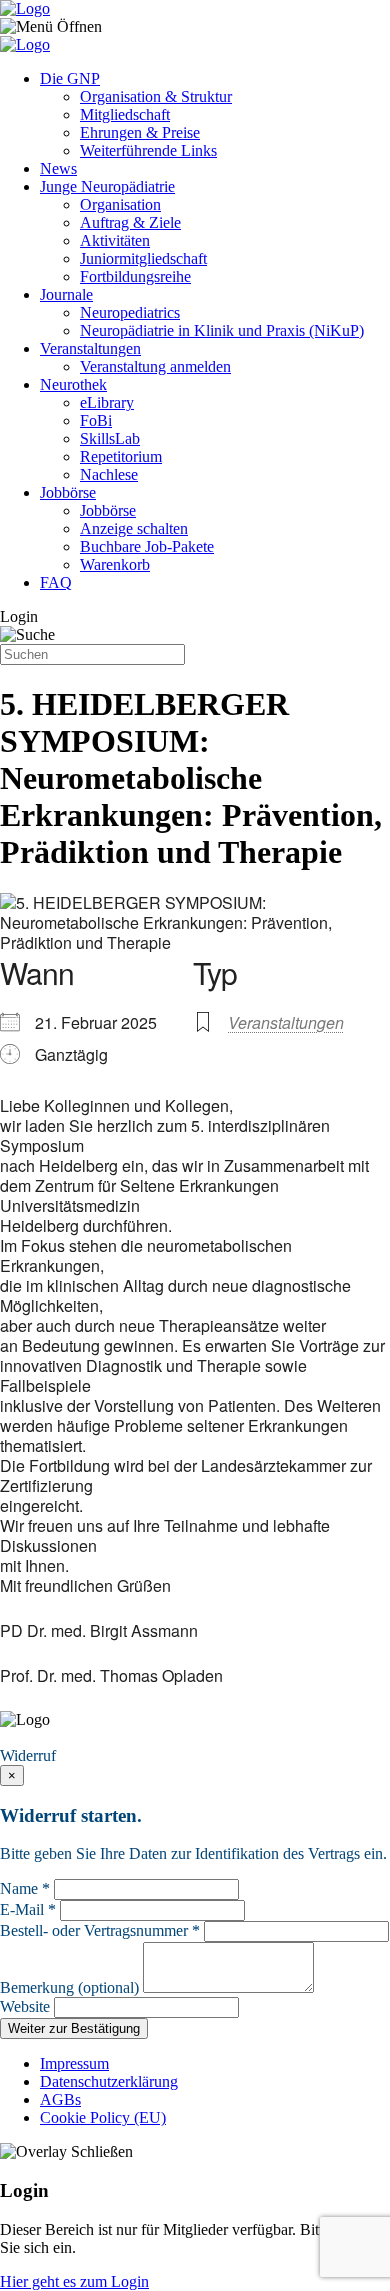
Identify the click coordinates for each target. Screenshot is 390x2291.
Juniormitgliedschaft (143, 258)
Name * (25, 1888)
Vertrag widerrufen (65, 1737)
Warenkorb (115, 564)
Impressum (74, 2063)
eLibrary (107, 402)
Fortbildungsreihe (135, 276)
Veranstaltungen (90, 348)
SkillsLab (110, 438)
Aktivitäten (115, 240)
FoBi (96, 420)
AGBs (60, 2099)
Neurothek (73, 384)
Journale (66, 294)
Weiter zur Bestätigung (74, 2028)
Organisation (120, 204)
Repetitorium (121, 456)
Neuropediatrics (130, 312)
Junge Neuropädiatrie (107, 186)
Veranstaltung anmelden (155, 366)
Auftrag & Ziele (130, 222)
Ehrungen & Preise (140, 132)
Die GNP (70, 78)
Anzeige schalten (134, 528)
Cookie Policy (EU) (103, 2117)
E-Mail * (28, 1909)
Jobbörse (68, 492)
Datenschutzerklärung (109, 2081)
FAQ (56, 582)
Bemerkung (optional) (69, 1987)
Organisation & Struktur (156, 96)
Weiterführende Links (148, 150)
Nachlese (109, 474)
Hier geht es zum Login (74, 2281)
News (58, 168)
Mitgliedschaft (125, 114)
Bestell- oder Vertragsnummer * (100, 1930)
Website (25, 2006)
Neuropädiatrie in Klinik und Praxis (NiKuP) (222, 330)
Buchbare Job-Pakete (147, 546)
